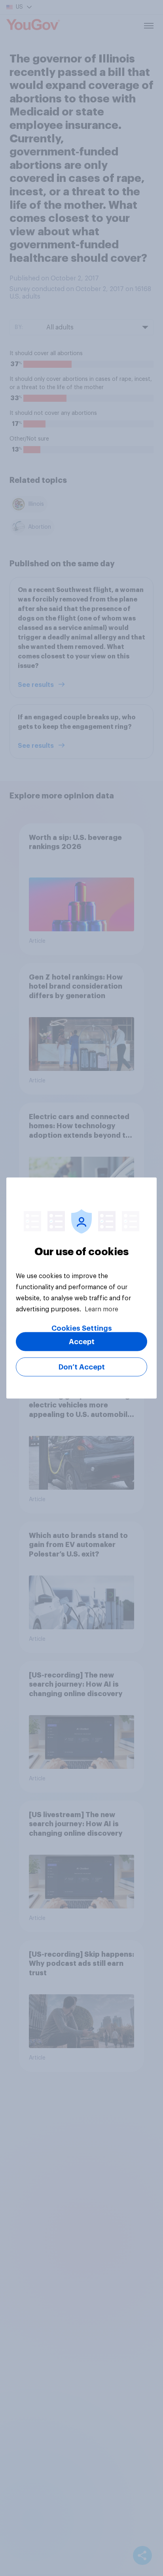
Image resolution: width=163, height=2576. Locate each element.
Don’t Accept (82, 1367)
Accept (82, 1342)
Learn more (101, 1309)
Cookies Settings (82, 1328)
